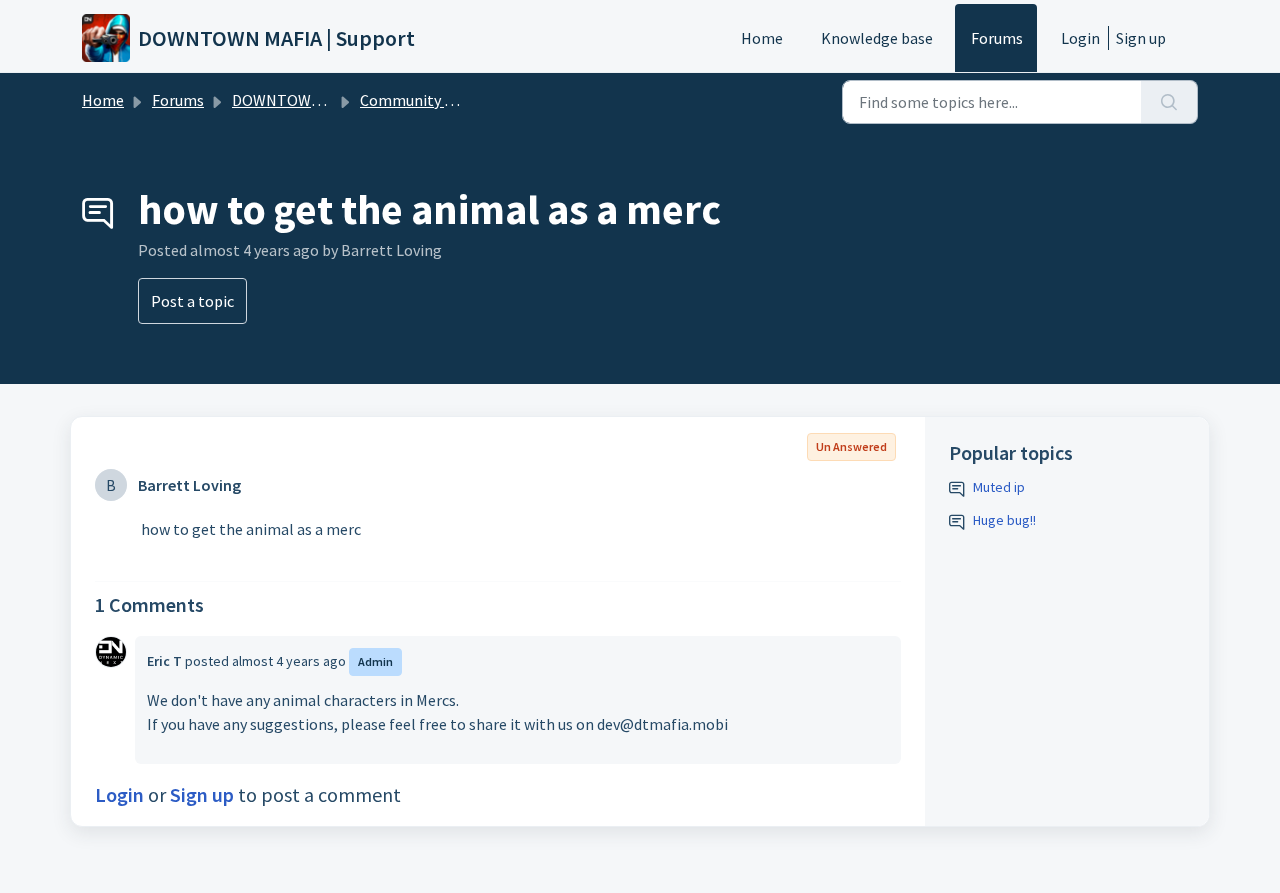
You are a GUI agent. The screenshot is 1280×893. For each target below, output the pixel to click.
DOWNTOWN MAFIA (300, 100)
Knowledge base (877, 38)
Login (1080, 38)
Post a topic (192, 301)
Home (762, 38)
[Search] (1169, 102)
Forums (997, 38)
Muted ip (999, 487)
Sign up (1141, 38)
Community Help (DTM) (441, 100)
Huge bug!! (1004, 520)
